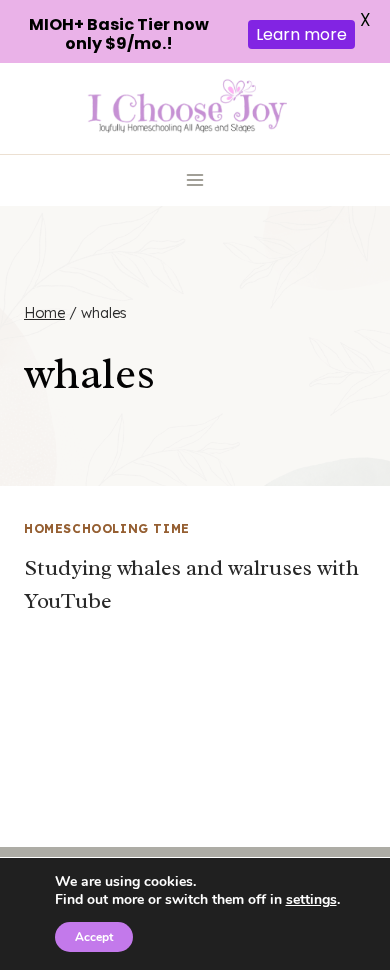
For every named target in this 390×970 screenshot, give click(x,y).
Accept (94, 937)
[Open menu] (195, 180)
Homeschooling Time (107, 528)
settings (311, 900)
